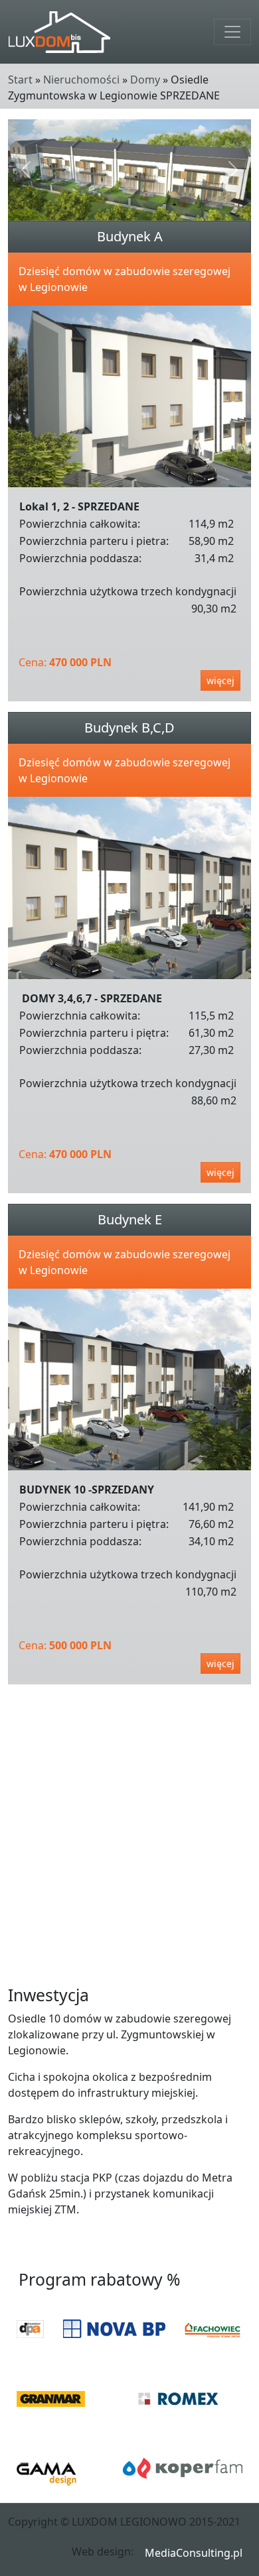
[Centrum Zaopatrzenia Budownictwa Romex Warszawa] (178, 2398)
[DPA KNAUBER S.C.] (30, 2329)
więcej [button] (220, 680)
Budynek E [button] (130, 1219)
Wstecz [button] (229, 2249)
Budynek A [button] (130, 236)
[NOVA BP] (115, 2329)
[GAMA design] (46, 2468)
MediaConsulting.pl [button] (194, 2553)
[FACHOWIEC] (213, 2329)
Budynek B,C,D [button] (129, 728)
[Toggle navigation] (232, 32)
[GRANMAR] (51, 2399)
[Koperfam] (183, 2468)
